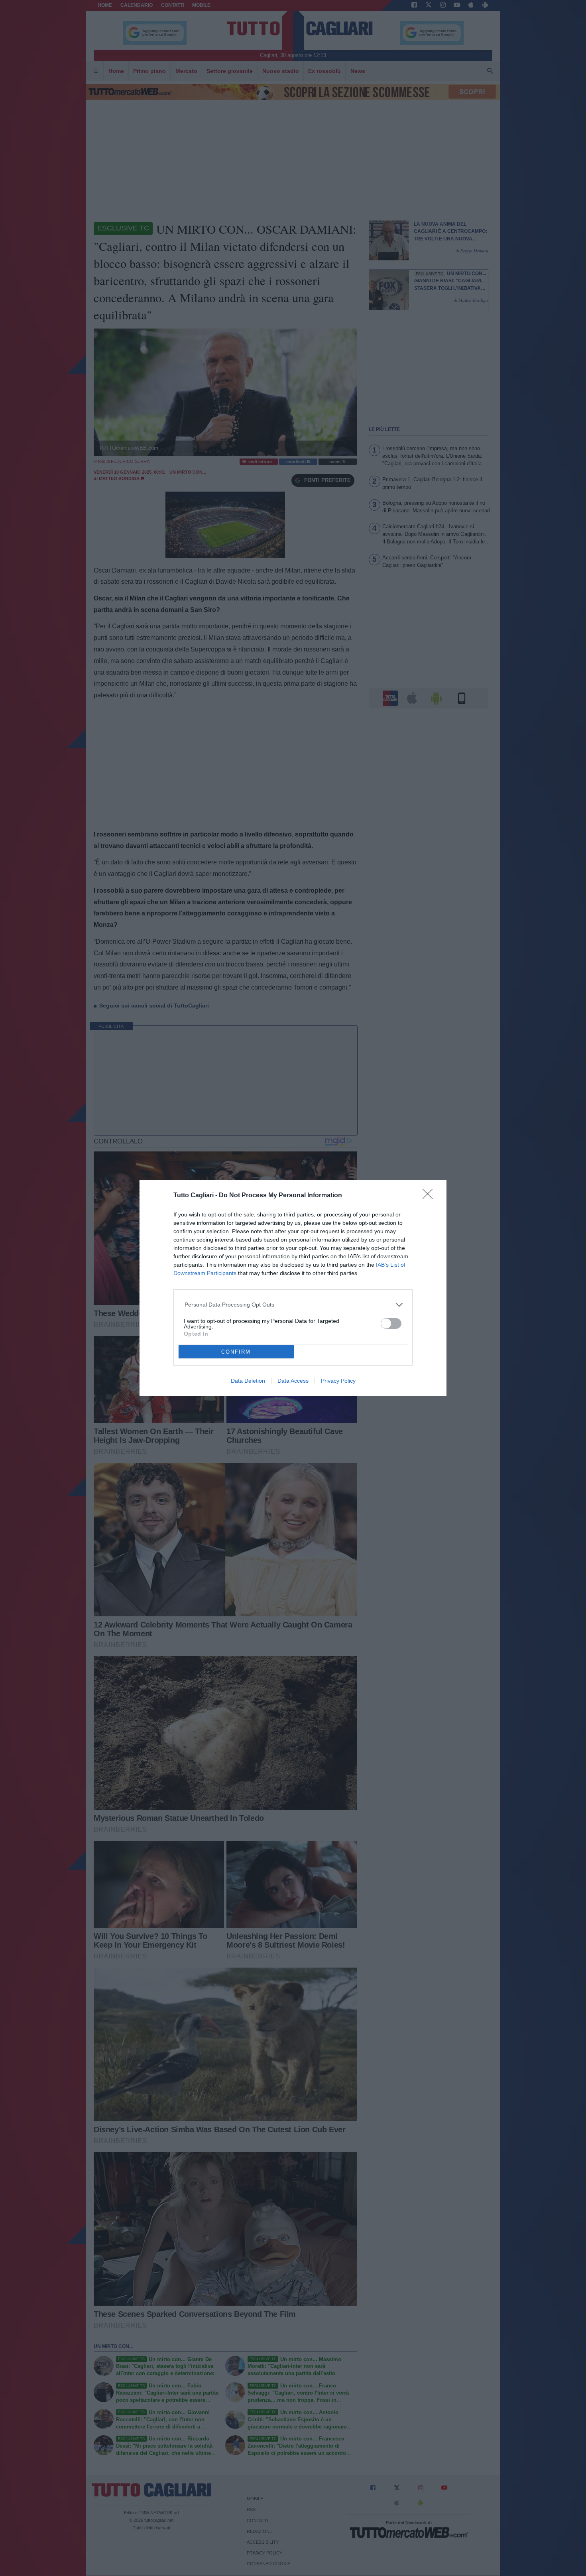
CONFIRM (236, 1352)
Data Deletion (248, 1381)
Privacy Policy (338, 1381)
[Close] (430, 1196)
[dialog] (293, 1288)
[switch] (391, 1323)
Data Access (293, 1381)
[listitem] (293, 1305)
